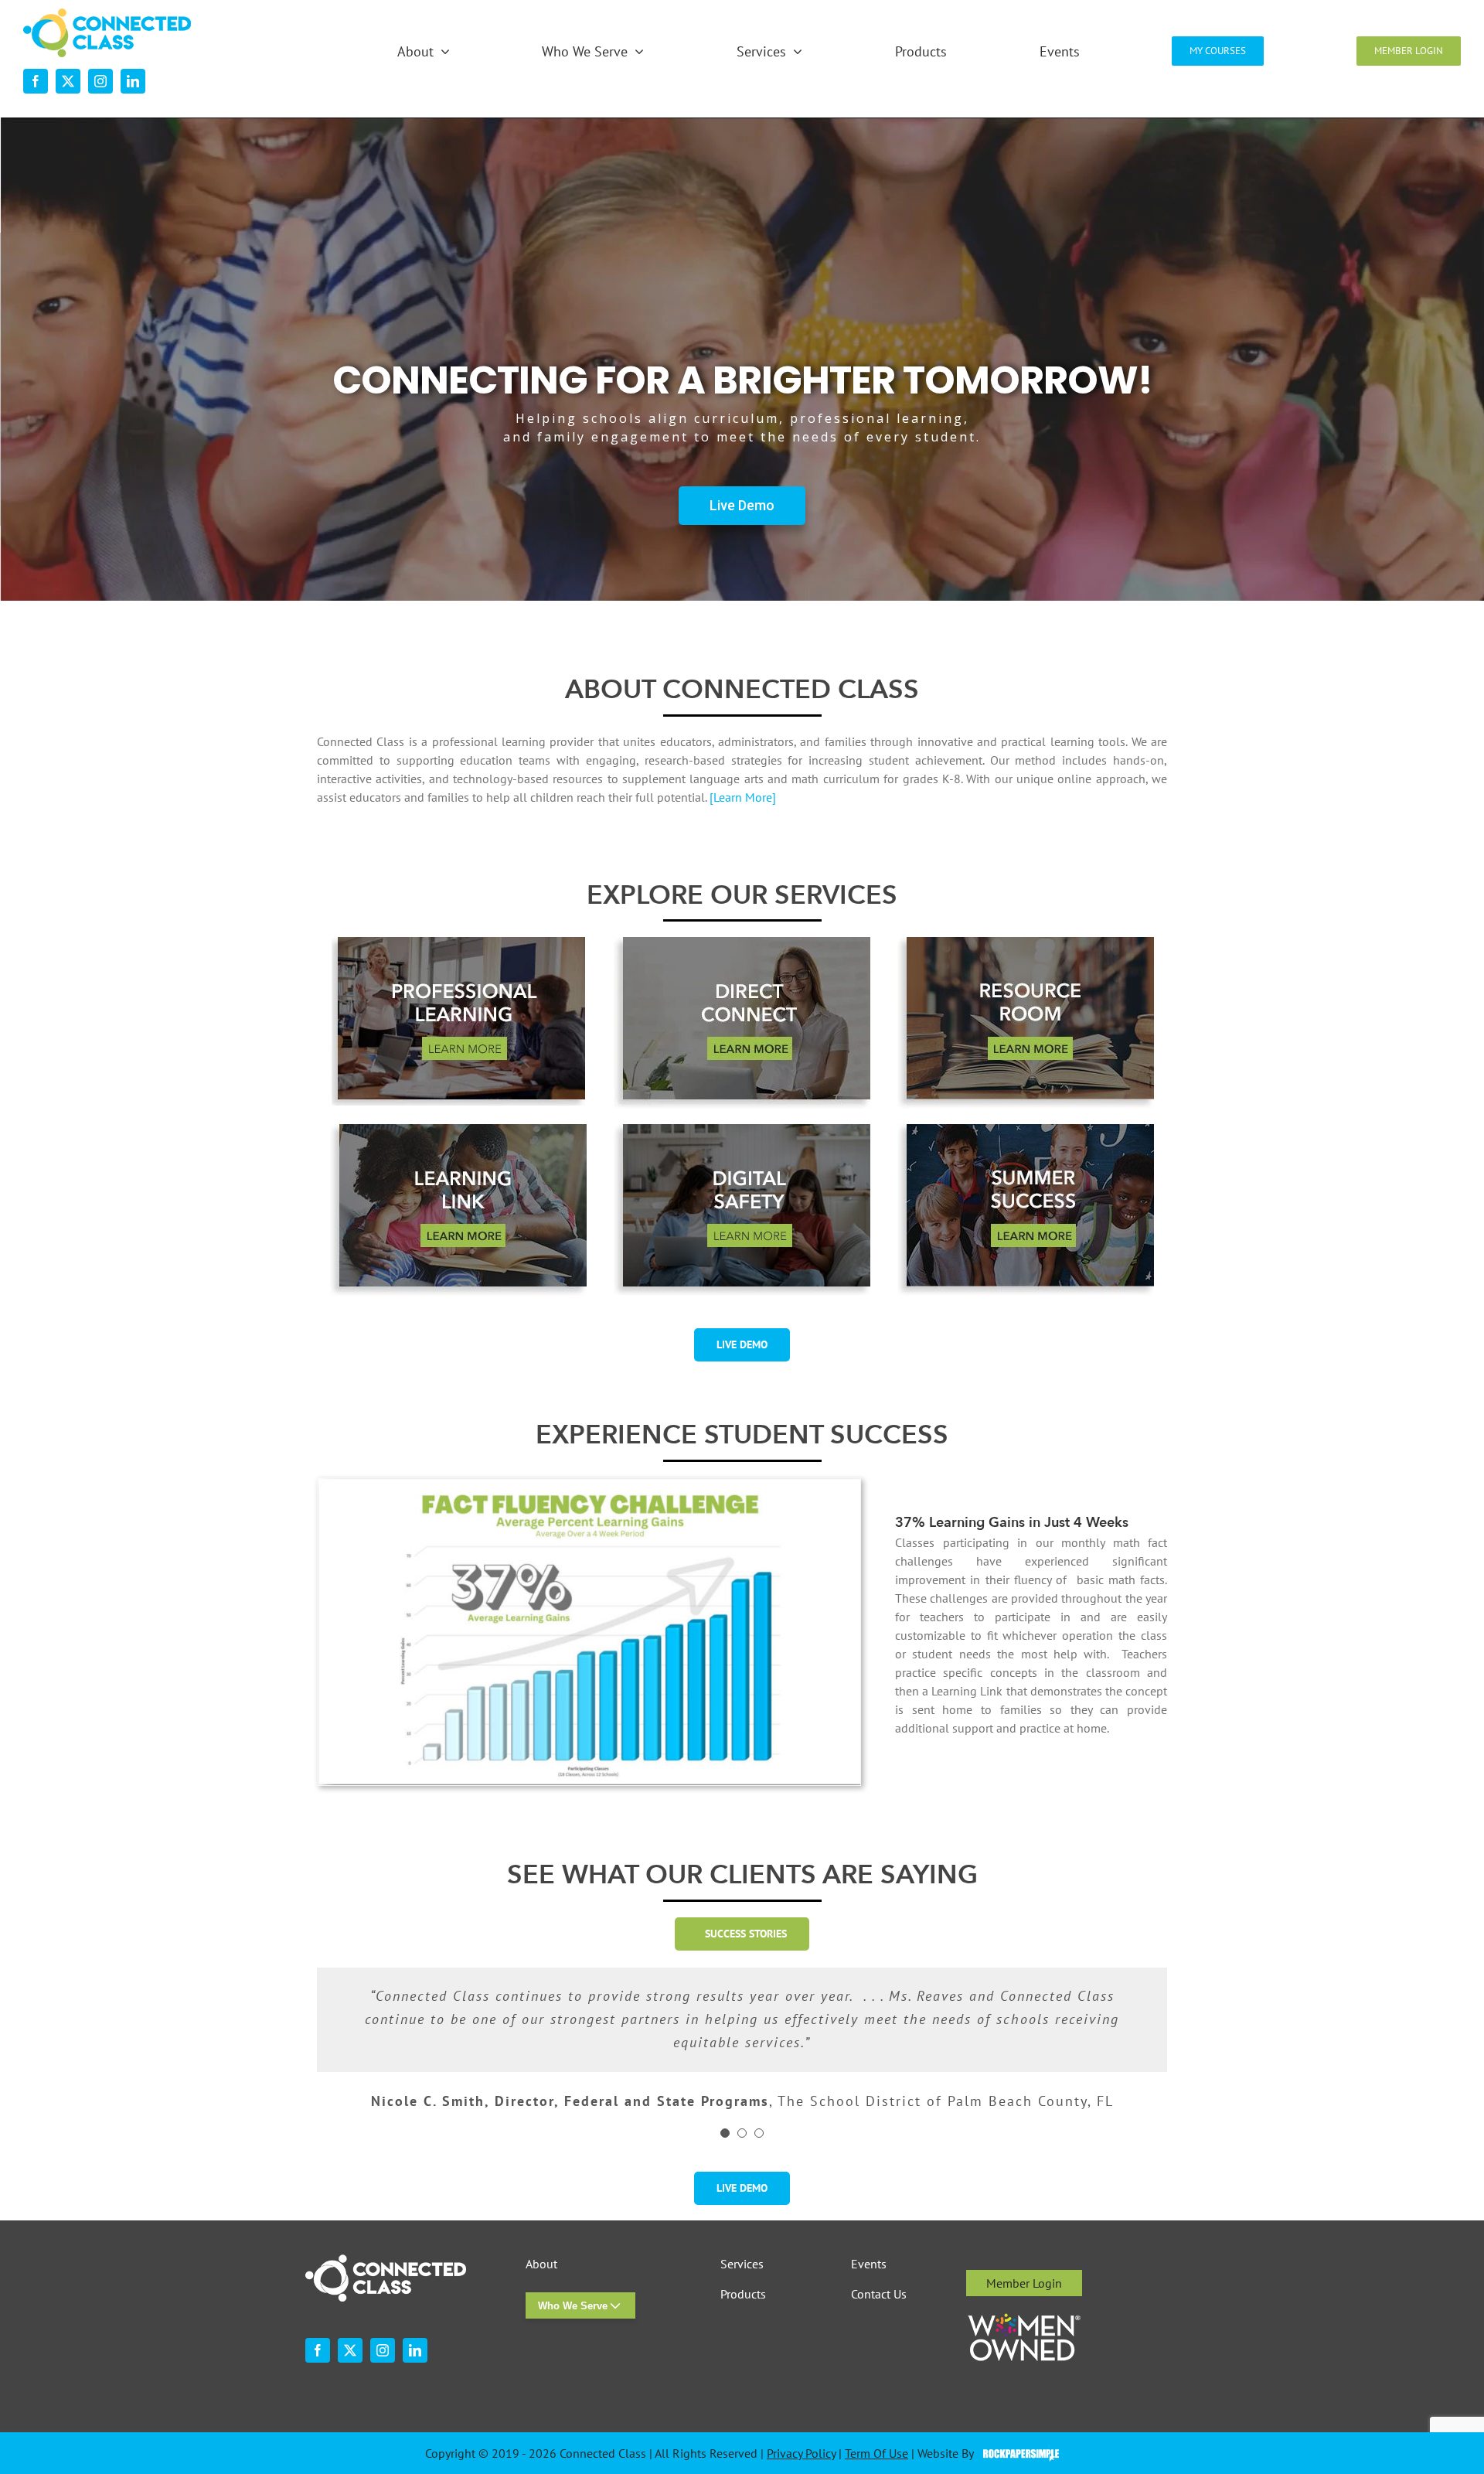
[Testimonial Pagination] (725, 2133)
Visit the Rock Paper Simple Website (1018, 2454)
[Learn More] (743, 797)
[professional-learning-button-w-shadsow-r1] (458, 943)
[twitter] (68, 81)
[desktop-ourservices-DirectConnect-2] (742, 943)
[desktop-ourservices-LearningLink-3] (458, 1130)
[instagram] (100, 81)
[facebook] (36, 81)
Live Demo (742, 505)
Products (743, 2294)
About (541, 2264)
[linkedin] (133, 81)
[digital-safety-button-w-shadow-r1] (742, 1130)
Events (869, 2264)
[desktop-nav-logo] (107, 15)
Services (742, 2264)
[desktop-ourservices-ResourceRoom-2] (1026, 943)
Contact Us (879, 2294)
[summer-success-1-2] (1026, 1130)
